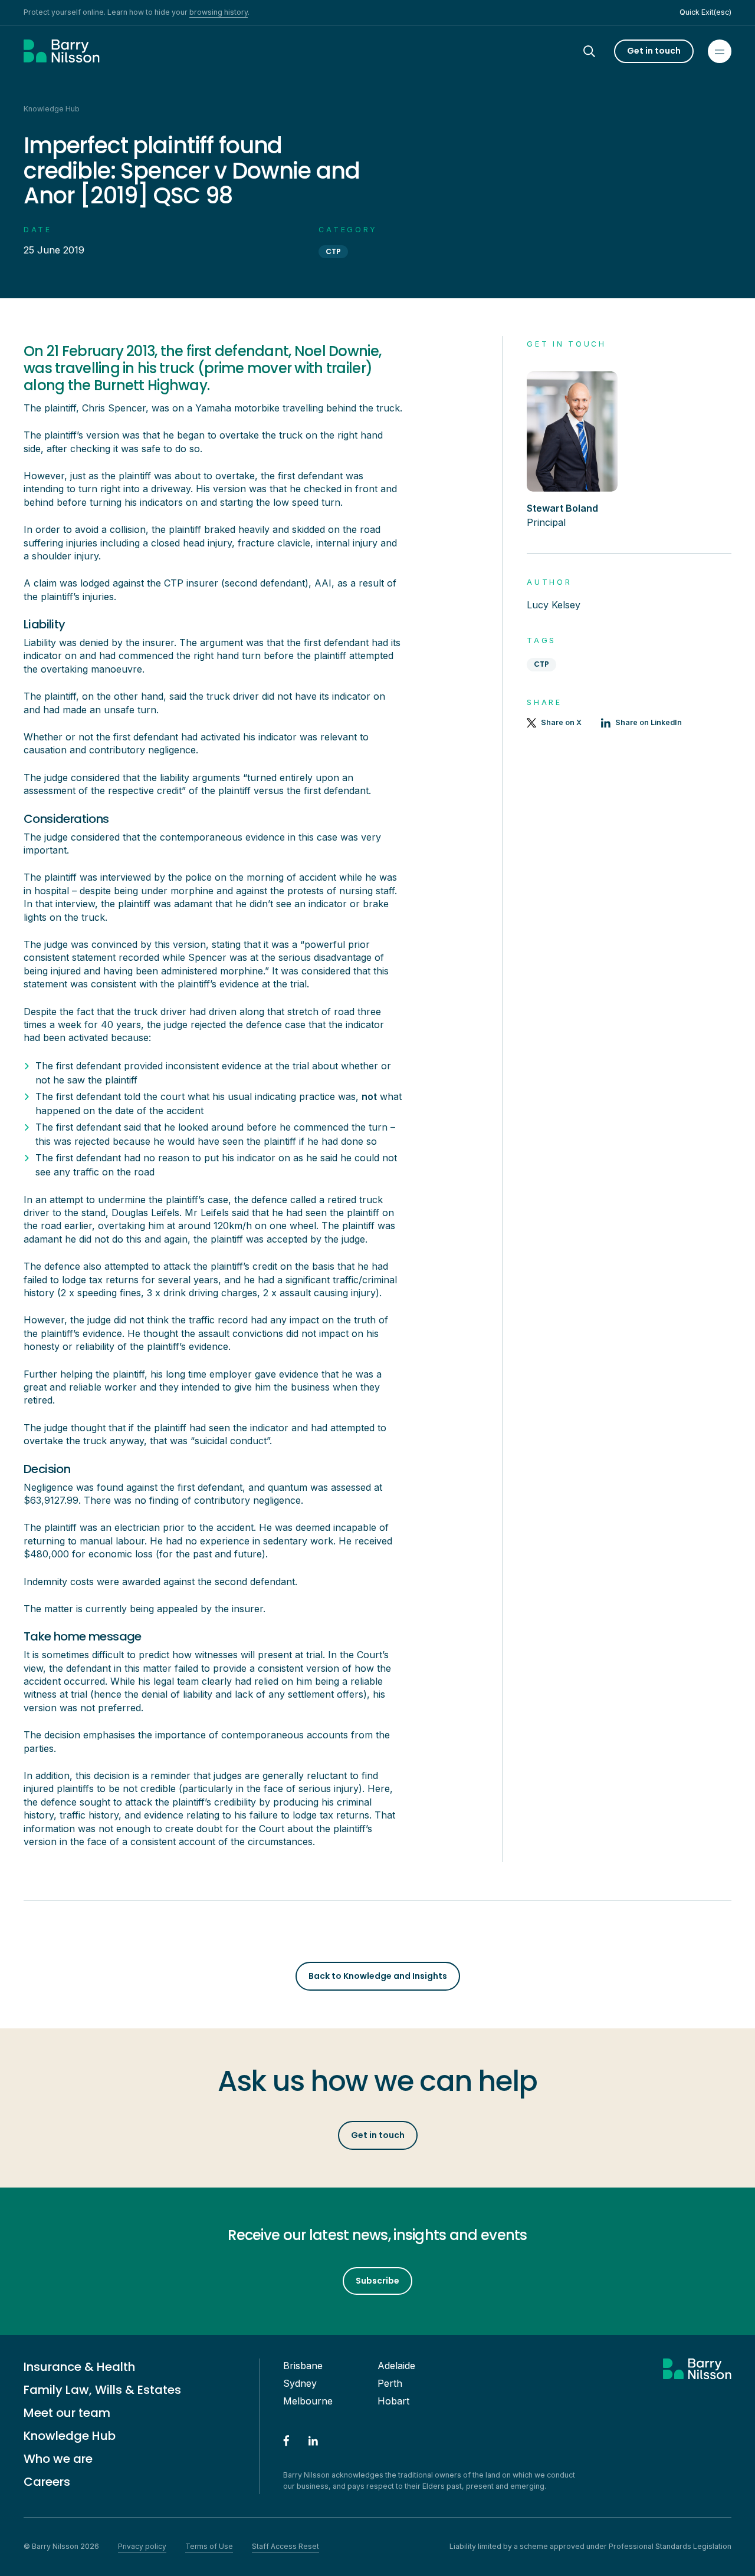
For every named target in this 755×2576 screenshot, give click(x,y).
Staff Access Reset (285, 2546)
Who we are (58, 2459)
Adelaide (396, 2366)
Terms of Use (209, 2546)
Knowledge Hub (70, 2436)
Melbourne (308, 2401)
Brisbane (303, 2366)
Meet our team (67, 2413)
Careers (47, 2482)
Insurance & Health (79, 2367)
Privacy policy (142, 2546)
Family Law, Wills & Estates (102, 2390)
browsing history (219, 12)
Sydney (300, 2383)
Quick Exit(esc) (705, 12)
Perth (390, 2383)
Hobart (393, 2401)
